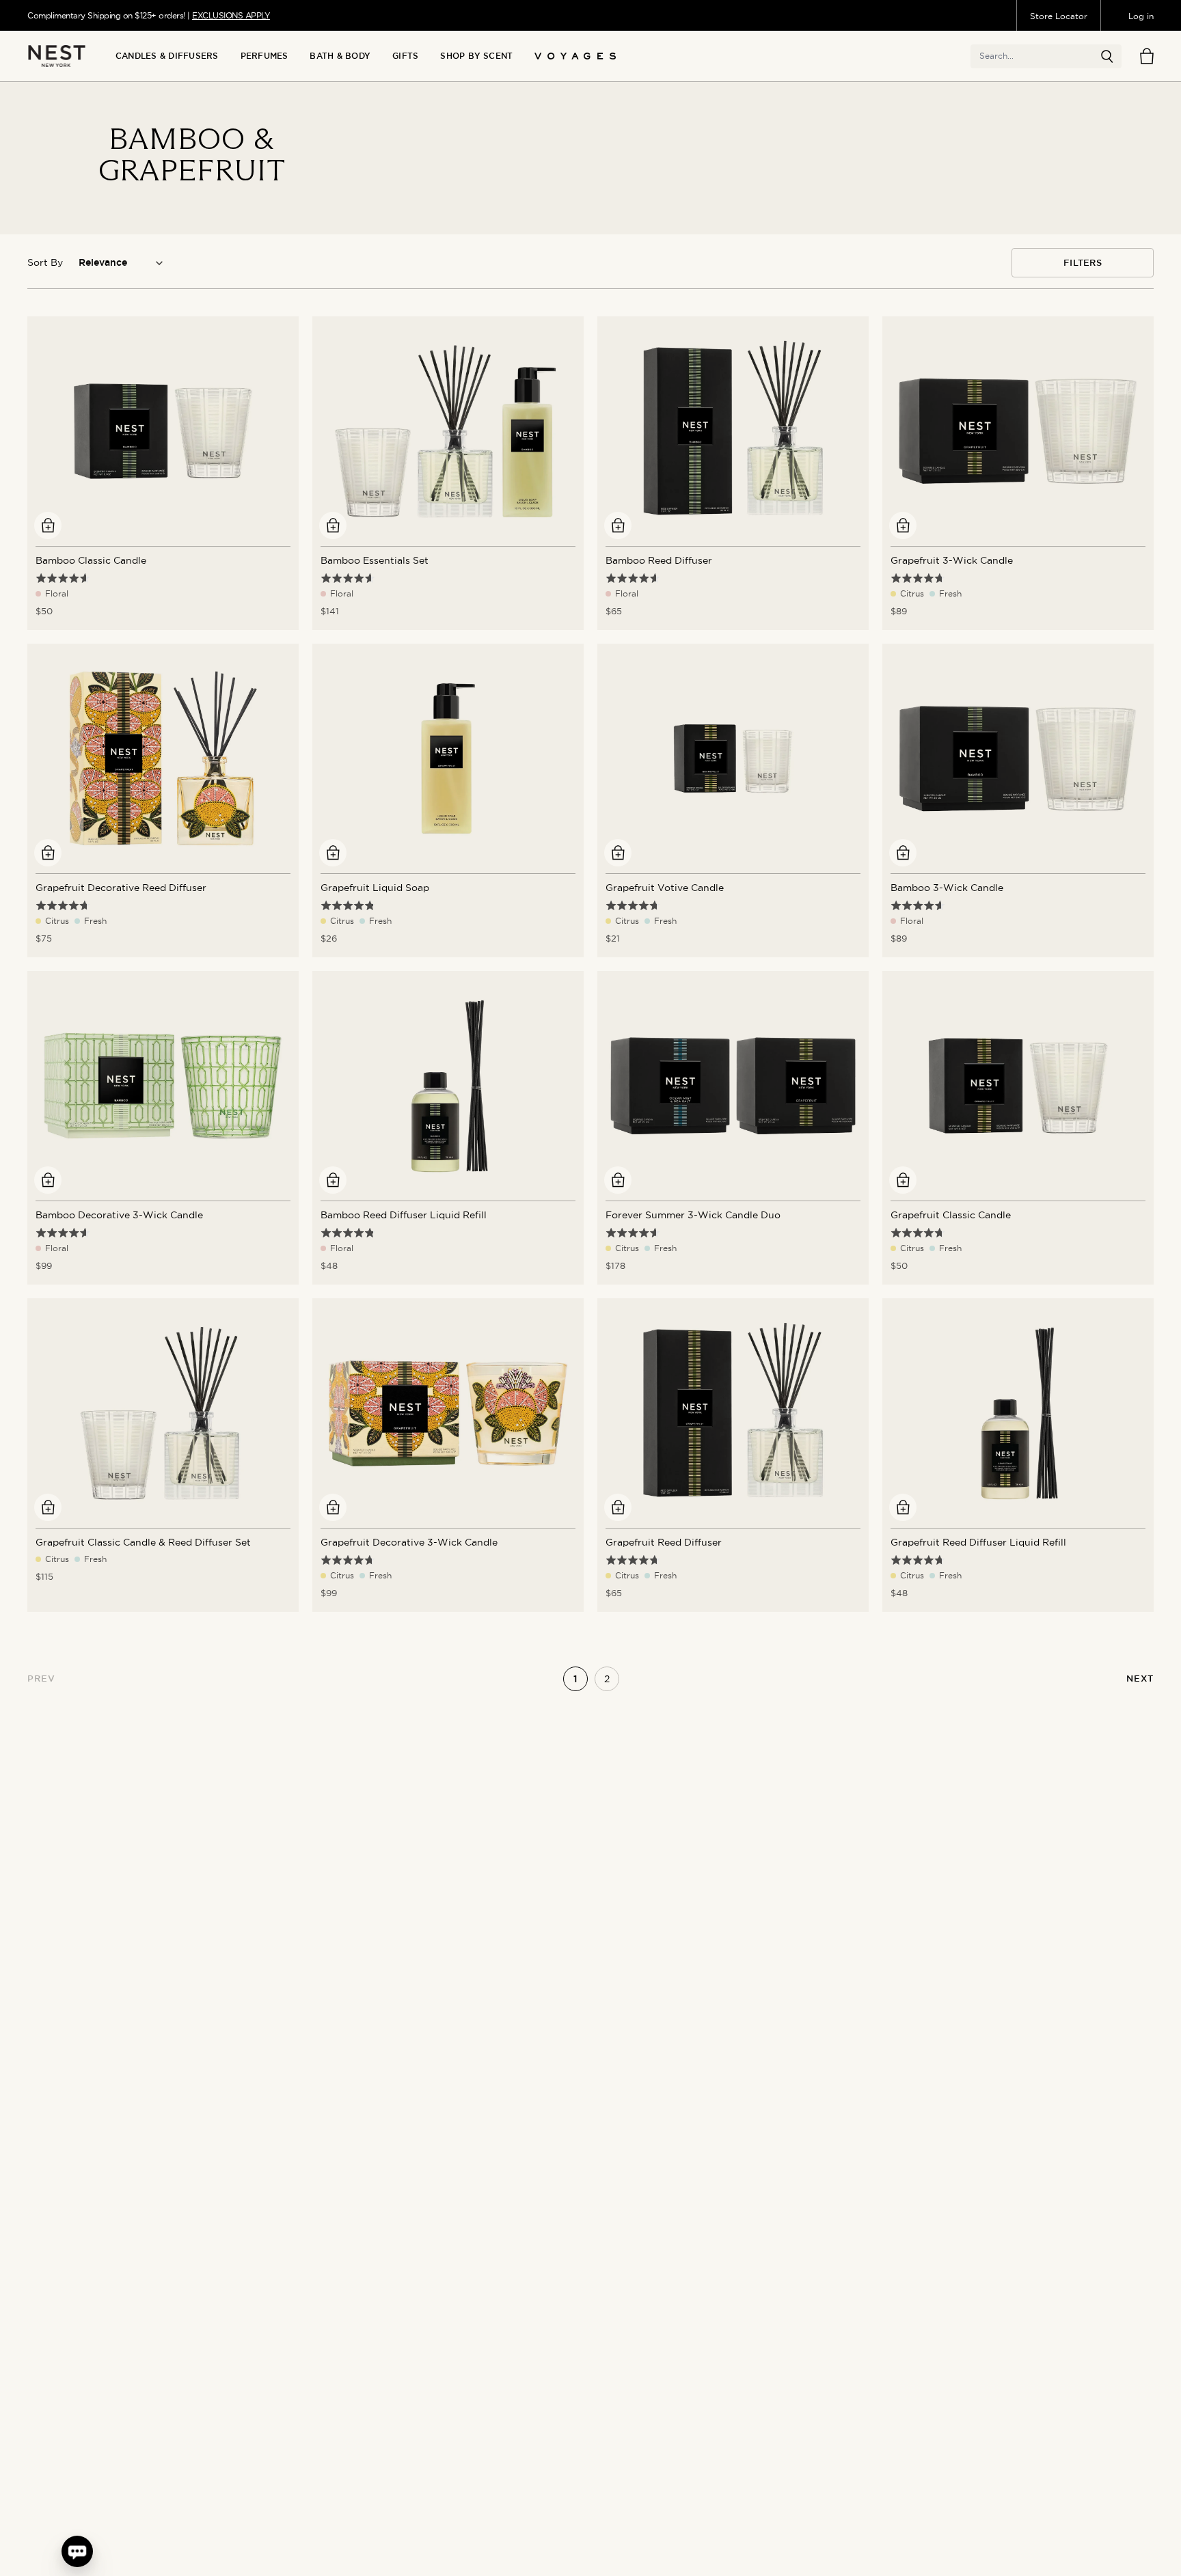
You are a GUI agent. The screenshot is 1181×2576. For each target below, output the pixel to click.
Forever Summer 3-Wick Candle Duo (693, 1215)
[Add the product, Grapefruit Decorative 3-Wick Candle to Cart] (333, 1507)
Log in (1141, 16)
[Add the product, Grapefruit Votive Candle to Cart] (618, 853)
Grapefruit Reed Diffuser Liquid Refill (978, 1542)
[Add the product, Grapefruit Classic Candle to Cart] (903, 1180)
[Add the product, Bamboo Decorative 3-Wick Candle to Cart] (48, 1180)
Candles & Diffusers (167, 56)
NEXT (1140, 1678)
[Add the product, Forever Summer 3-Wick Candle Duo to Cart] (618, 1180)
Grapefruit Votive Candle (665, 888)
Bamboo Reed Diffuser (659, 560)
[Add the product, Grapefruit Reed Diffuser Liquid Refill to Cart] (903, 1507)
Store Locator (1059, 16)
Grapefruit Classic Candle (951, 1215)
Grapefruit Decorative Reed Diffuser (121, 888)
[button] (1107, 57)
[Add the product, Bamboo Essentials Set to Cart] (333, 525)
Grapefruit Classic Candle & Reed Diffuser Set (143, 1542)
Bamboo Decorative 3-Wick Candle (119, 1215)
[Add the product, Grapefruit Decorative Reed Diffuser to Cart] (48, 853)
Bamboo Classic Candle (91, 560)
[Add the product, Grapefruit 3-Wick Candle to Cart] (903, 525)
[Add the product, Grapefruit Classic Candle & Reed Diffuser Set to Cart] (48, 1507)
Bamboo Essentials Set (375, 560)
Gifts (405, 56)
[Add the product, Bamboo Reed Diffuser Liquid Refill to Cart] (333, 1180)
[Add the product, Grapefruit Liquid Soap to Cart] (333, 853)
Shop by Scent (476, 56)
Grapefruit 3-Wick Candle (952, 560)
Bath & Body (340, 56)
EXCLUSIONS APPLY (231, 15)
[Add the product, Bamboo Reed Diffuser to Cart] (618, 525)
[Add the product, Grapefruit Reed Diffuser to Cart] (618, 1507)
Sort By (45, 262)
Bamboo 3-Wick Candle (947, 888)
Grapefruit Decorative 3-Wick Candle (409, 1542)
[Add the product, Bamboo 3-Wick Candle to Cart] (903, 853)
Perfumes (264, 56)
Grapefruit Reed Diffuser (664, 1542)
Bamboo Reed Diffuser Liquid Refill (404, 1215)
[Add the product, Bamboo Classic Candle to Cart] (48, 525)
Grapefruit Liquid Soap (375, 888)
